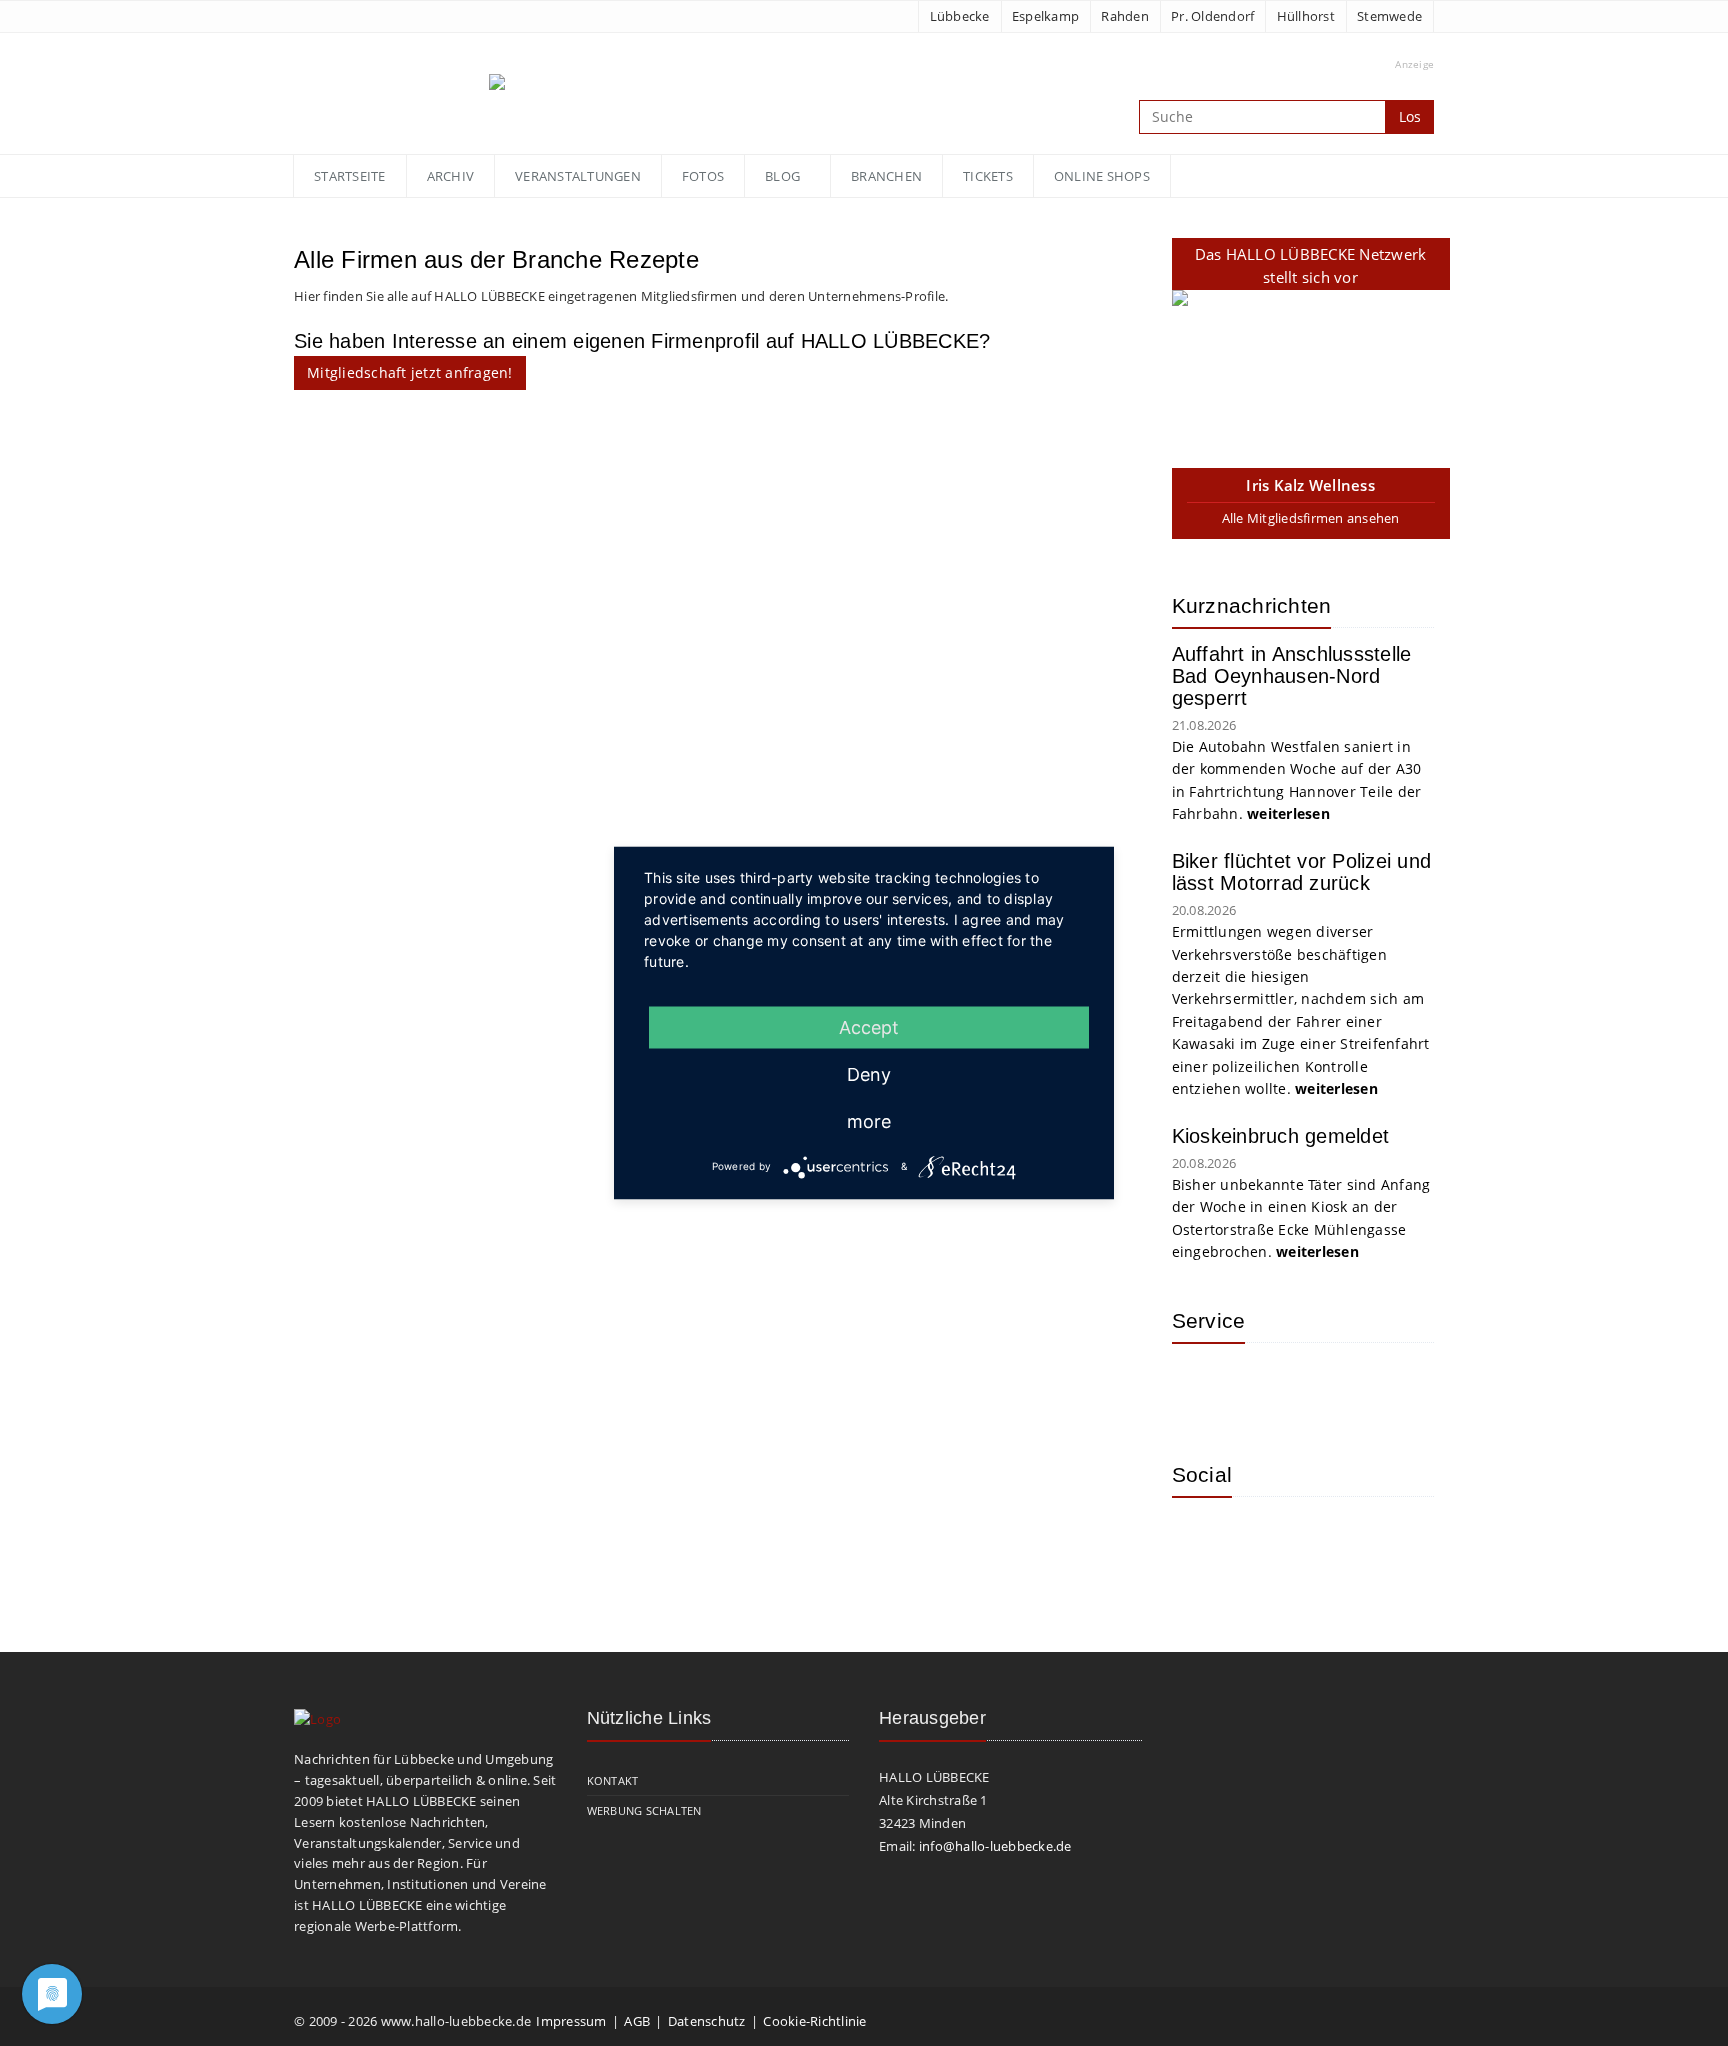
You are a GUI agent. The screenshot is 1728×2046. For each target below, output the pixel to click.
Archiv (451, 176)
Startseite (350, 176)
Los (1410, 116)
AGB (637, 2021)
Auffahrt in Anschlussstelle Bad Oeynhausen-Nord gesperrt (1292, 676)
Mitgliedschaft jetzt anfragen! (410, 372)
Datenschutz (707, 2021)
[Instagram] (1202, 1542)
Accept (869, 1027)
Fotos (703, 176)
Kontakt (613, 1780)
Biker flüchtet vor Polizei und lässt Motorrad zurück (1302, 872)
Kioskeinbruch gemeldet (1281, 1136)
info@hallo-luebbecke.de (995, 1846)
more (869, 1121)
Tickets (988, 176)
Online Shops (1102, 176)
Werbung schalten (644, 1810)
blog (782, 176)
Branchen (886, 176)
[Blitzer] (1267, 1388)
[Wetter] (1202, 1388)
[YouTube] (1267, 1542)
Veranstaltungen (578, 176)
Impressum (571, 2021)
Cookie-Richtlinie (814, 2021)
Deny (869, 1074)
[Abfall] (1332, 1388)
